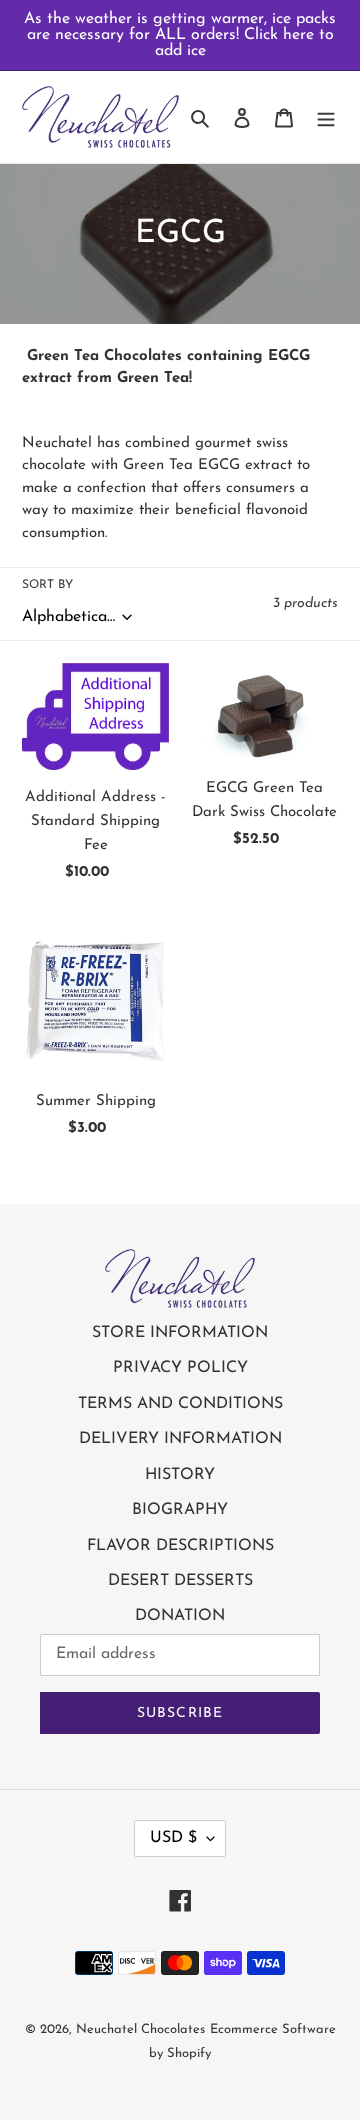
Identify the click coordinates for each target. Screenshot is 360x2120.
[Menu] (326, 117)
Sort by (47, 585)
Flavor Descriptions (180, 1546)
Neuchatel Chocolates (140, 2029)
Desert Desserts (180, 1581)
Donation (180, 1616)
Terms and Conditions (180, 1404)
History (180, 1475)
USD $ (173, 1838)
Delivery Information (180, 1439)
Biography (180, 1510)
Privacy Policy (180, 1368)
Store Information (180, 1333)
